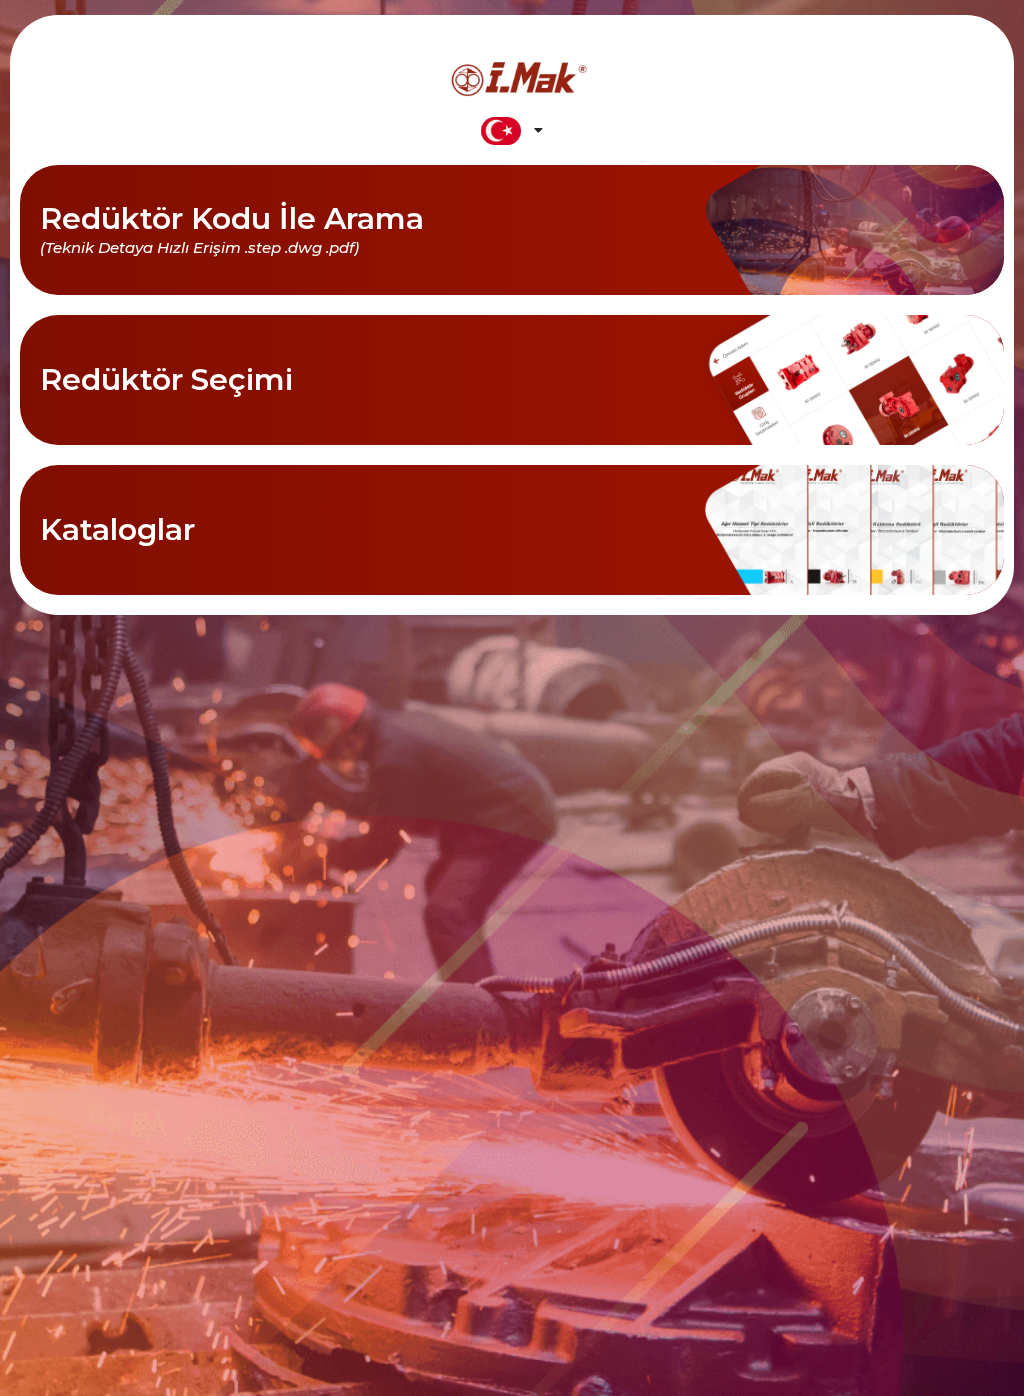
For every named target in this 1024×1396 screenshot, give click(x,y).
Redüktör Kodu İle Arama (232, 218)
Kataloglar (117, 529)
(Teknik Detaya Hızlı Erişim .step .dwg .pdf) (199, 247)
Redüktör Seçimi (166, 379)
